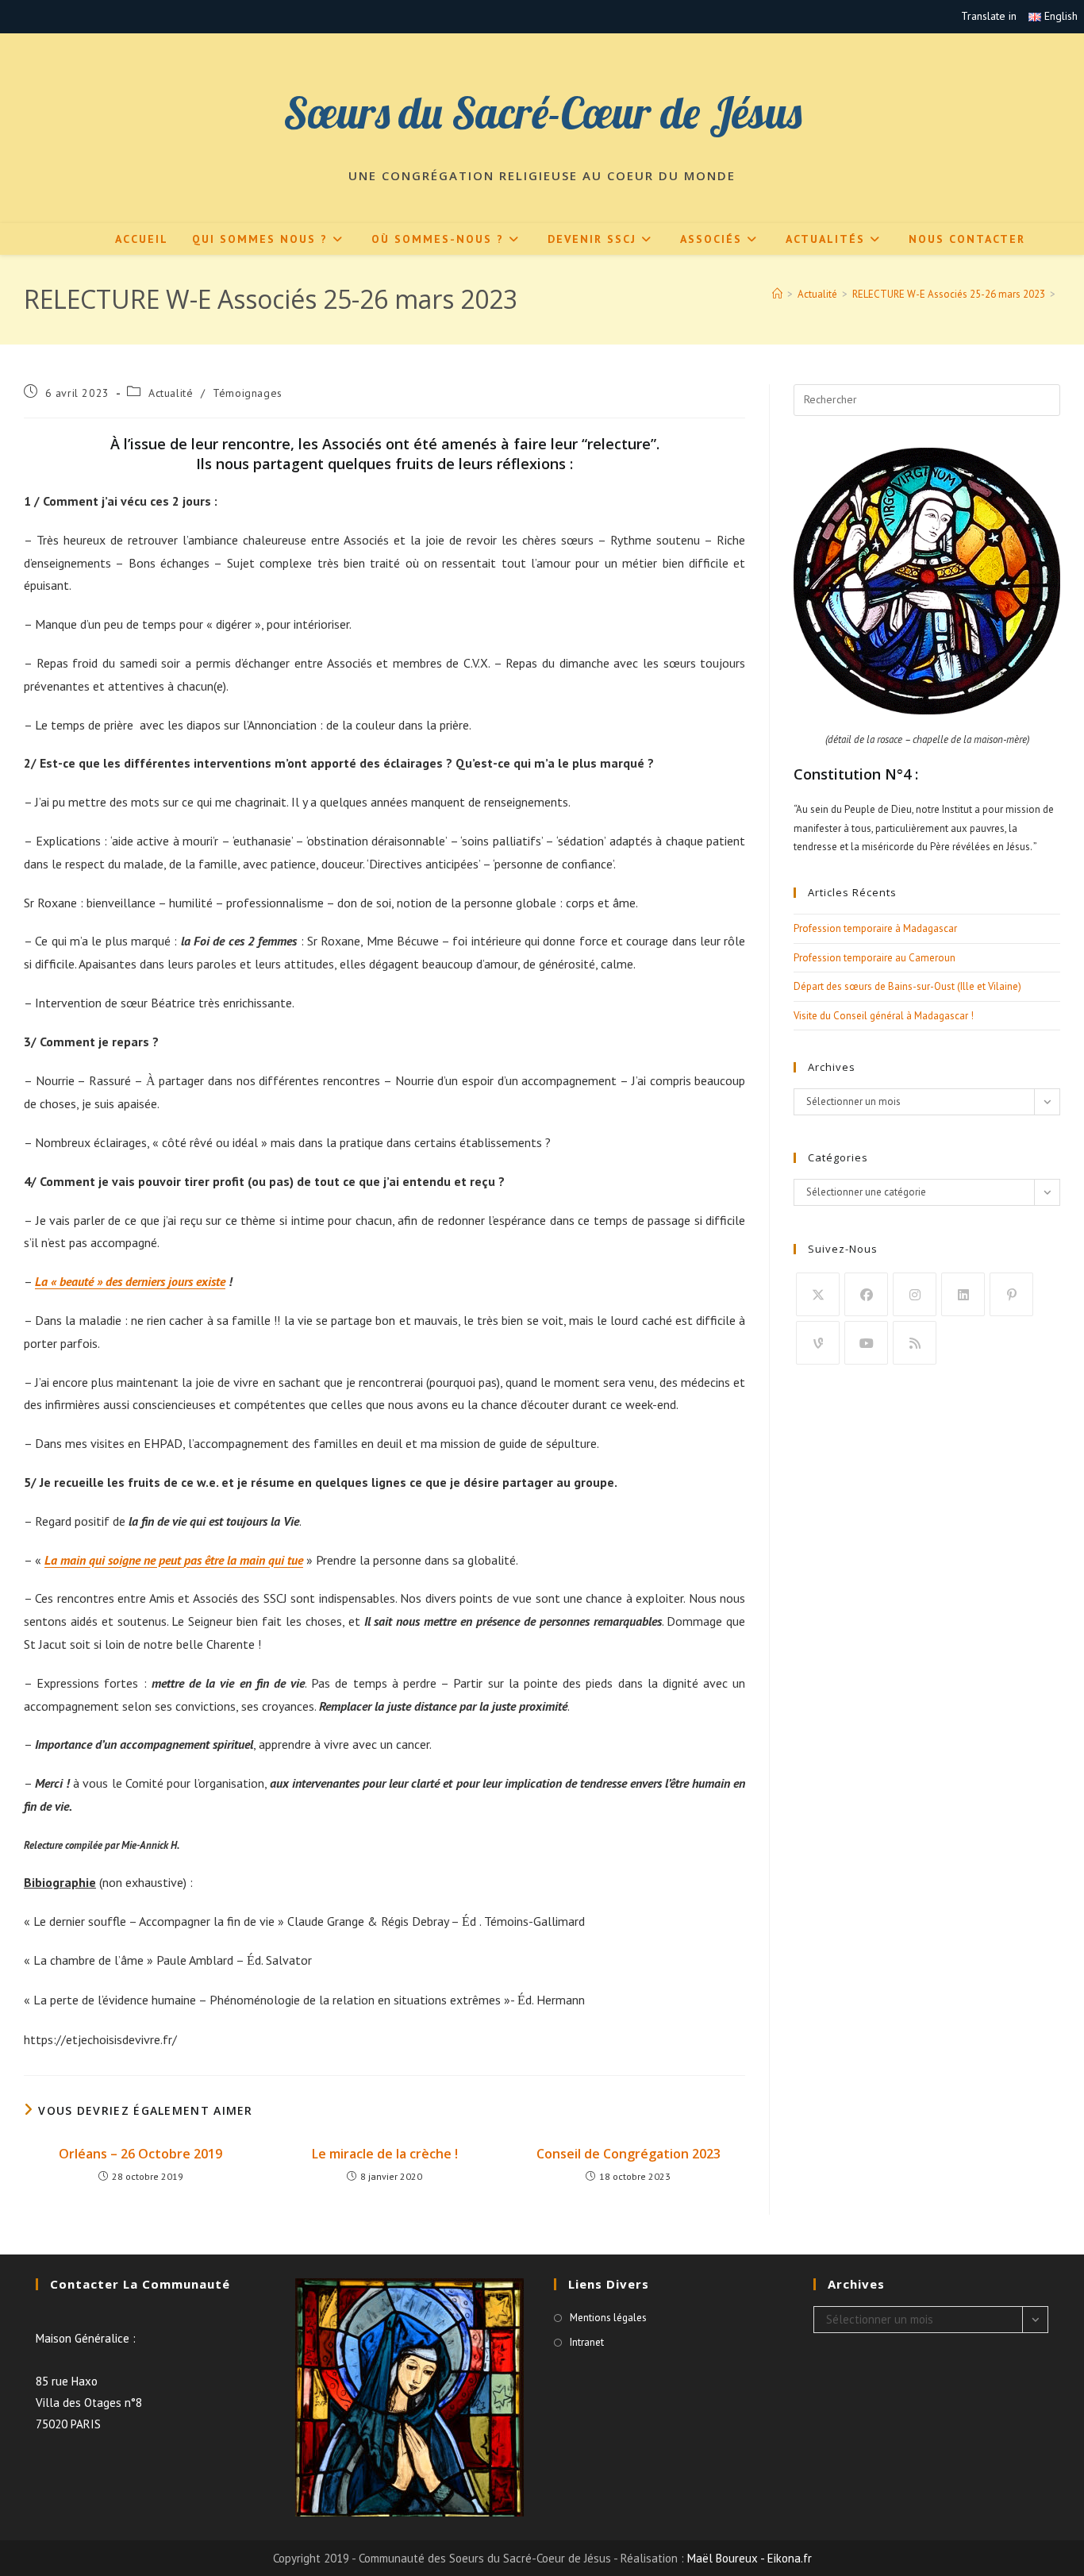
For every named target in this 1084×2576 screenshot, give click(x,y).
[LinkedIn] (963, 1294)
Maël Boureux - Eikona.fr (750, 2558)
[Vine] (818, 1343)
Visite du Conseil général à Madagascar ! (884, 1016)
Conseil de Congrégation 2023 (628, 2154)
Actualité (171, 393)
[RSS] (915, 1343)
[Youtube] (866, 1343)
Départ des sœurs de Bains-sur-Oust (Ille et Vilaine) (907, 986)
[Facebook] (866, 1294)
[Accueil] (777, 294)
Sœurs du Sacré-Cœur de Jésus (542, 112)
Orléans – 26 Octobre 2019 (140, 2154)
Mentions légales (608, 2318)
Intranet (587, 2342)
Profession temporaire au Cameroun (875, 958)
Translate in (989, 16)
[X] (818, 1294)
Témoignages (248, 393)
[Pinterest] (1011, 1294)
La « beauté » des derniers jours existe (130, 1281)
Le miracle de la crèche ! (385, 2154)
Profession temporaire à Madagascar (875, 928)
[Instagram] (915, 1294)
